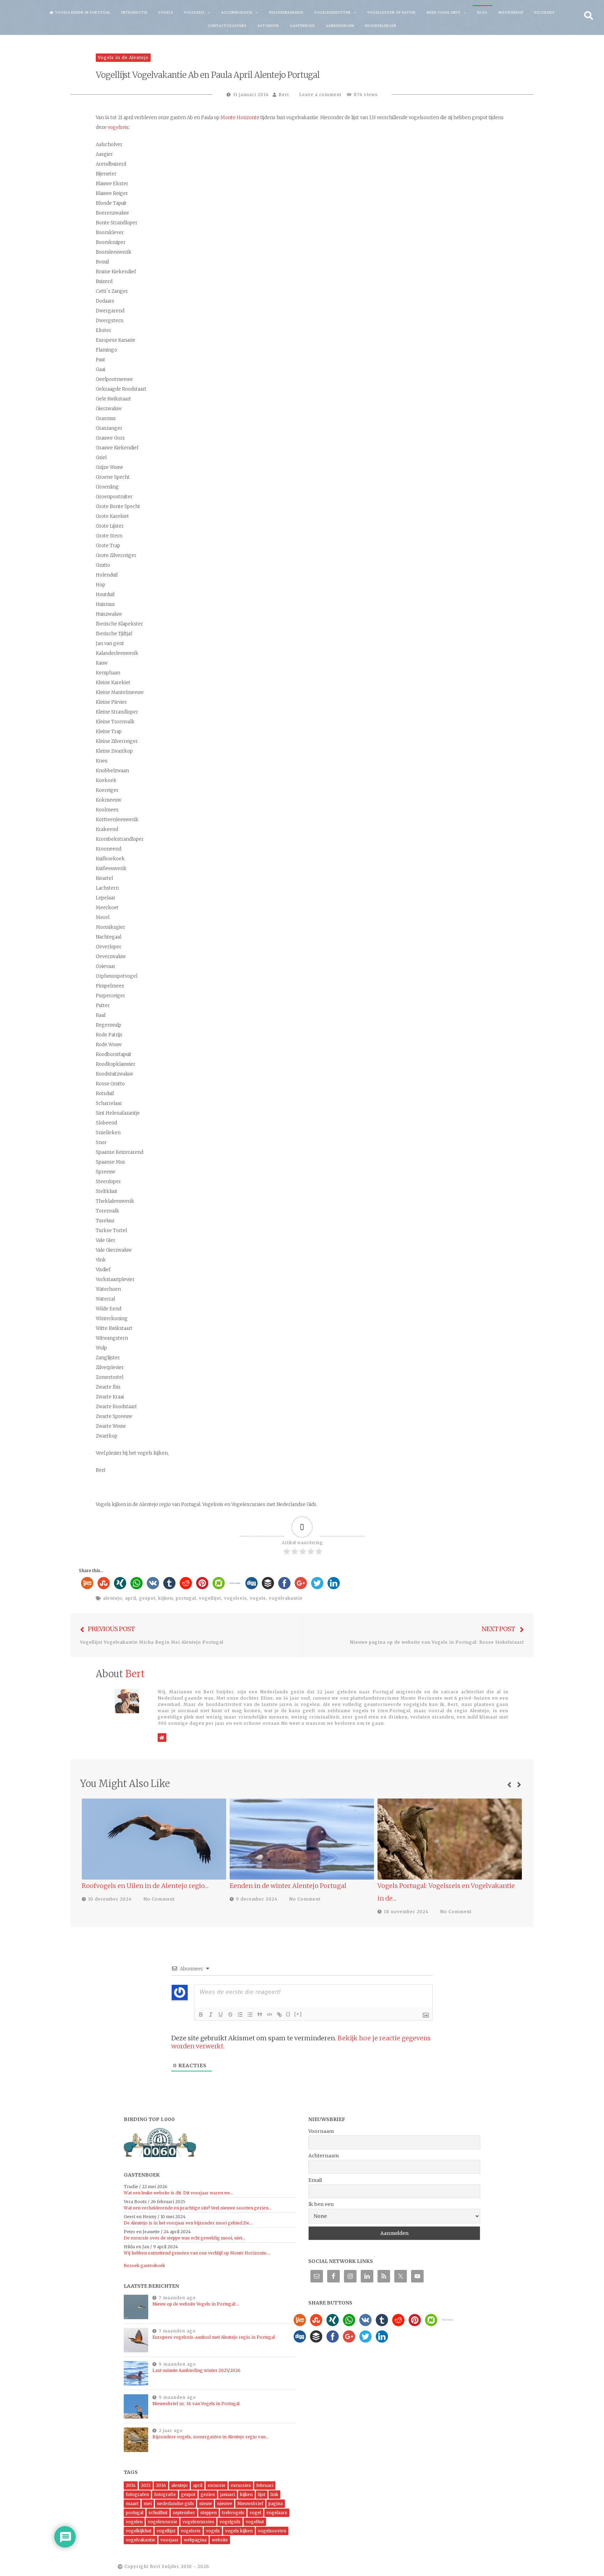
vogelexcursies (198, 2522)
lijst (262, 2494)
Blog (482, 12)
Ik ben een (321, 2204)
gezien (208, 2494)
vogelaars (277, 2513)
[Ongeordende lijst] (250, 2014)
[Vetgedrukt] (201, 2014)
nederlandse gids (175, 2503)
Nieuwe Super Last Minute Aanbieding (437, 1886)
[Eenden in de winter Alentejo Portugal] (154, 1839)
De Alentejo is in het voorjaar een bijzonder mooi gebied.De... (188, 2223)
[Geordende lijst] (240, 2014)
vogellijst (210, 1598)
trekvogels (233, 2513)
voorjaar (170, 2540)
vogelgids (230, 2522)
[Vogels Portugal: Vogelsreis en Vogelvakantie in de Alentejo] (302, 1839)
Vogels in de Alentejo (123, 57)
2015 (146, 2485)
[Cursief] (211, 2014)
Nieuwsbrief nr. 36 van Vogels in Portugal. (196, 2404)
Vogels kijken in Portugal (83, 12)
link (274, 2494)
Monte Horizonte (240, 118)
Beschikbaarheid (286, 12)
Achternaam (323, 2156)
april (131, 1598)
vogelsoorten (272, 2531)
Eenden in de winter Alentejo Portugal (140, 1886)
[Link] (279, 2014)
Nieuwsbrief (511, 12)
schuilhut (158, 2513)
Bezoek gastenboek (144, 2266)
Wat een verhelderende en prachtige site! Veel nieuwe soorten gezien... (198, 2208)
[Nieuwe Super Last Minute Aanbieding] (450, 1839)
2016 (161, 2485)
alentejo (113, 1598)
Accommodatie (237, 12)
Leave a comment (320, 95)
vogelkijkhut (139, 2531)
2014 (131, 2485)
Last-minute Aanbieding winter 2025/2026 (196, 2370)
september (184, 2513)
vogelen (134, 2522)
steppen (208, 2513)
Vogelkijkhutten (332, 12)
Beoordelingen (381, 26)
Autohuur (268, 26)
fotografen (137, 2494)
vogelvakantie (286, 1598)
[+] (298, 2014)
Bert (284, 95)
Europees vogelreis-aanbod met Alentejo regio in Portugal (214, 2337)
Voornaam (321, 2131)
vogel (255, 2513)
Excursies (544, 12)
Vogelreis (194, 12)
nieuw (206, 2503)
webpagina (195, 2540)
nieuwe (225, 2503)
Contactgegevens (227, 26)
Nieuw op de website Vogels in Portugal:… (196, 2304)
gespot (147, 1598)
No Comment (157, 1899)
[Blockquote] (260, 2014)
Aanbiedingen (340, 26)
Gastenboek (302, 26)
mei (148, 2503)
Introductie (134, 12)
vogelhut (255, 2522)
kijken (166, 1598)
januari (228, 2494)
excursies (241, 2485)
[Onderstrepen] (221, 2014)
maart (132, 2503)
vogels (258, 1598)
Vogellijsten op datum (391, 12)
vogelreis (118, 127)
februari (265, 2485)
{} (288, 2014)
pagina (276, 2503)
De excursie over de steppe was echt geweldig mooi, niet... (185, 2238)
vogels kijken (239, 2531)
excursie (217, 2485)
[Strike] (230, 2014)
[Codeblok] (269, 2014)
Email (315, 2180)
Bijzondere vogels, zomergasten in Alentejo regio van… (211, 2437)
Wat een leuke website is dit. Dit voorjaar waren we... (178, 2193)
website (220, 2540)
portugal (186, 1598)
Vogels (166, 12)
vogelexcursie (163, 2522)
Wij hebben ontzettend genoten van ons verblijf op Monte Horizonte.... (197, 2253)
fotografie (165, 2494)
